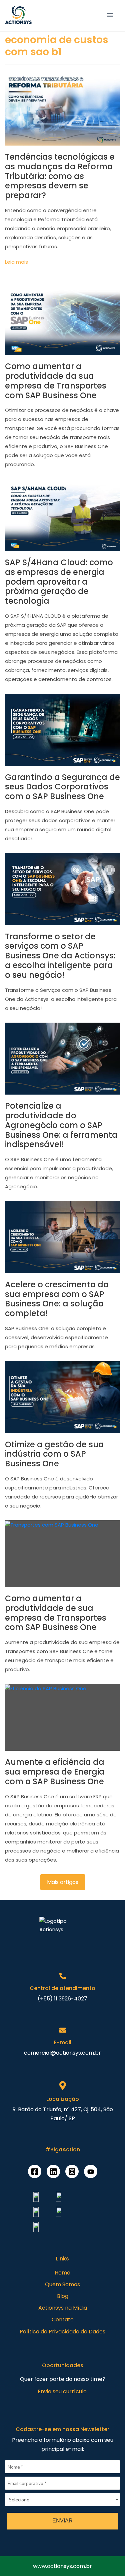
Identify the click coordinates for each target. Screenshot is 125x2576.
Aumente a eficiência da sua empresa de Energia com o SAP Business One (55, 1772)
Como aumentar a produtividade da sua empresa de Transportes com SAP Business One (56, 381)
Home (62, 2273)
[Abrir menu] (110, 15)
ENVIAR (62, 2521)
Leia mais (16, 262)
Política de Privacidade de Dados (62, 2332)
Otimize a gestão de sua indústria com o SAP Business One (54, 1454)
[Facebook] (35, 2171)
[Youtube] (91, 2171)
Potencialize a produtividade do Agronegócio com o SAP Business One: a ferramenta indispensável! (61, 1125)
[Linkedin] (53, 2171)
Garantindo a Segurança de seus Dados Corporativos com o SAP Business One (62, 787)
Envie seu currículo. (63, 2391)
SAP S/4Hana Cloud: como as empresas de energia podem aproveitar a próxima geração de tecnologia (59, 582)
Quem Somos (62, 2284)
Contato (63, 2320)
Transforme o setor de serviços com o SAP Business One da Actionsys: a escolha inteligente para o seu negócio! (60, 956)
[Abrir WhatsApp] (17, 2559)
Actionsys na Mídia (63, 2308)
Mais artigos (63, 1882)
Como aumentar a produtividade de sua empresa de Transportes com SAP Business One (56, 1613)
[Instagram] (72, 2171)
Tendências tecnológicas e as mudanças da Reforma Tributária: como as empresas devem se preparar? (60, 176)
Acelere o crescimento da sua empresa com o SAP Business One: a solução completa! (57, 1299)
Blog (63, 2296)
